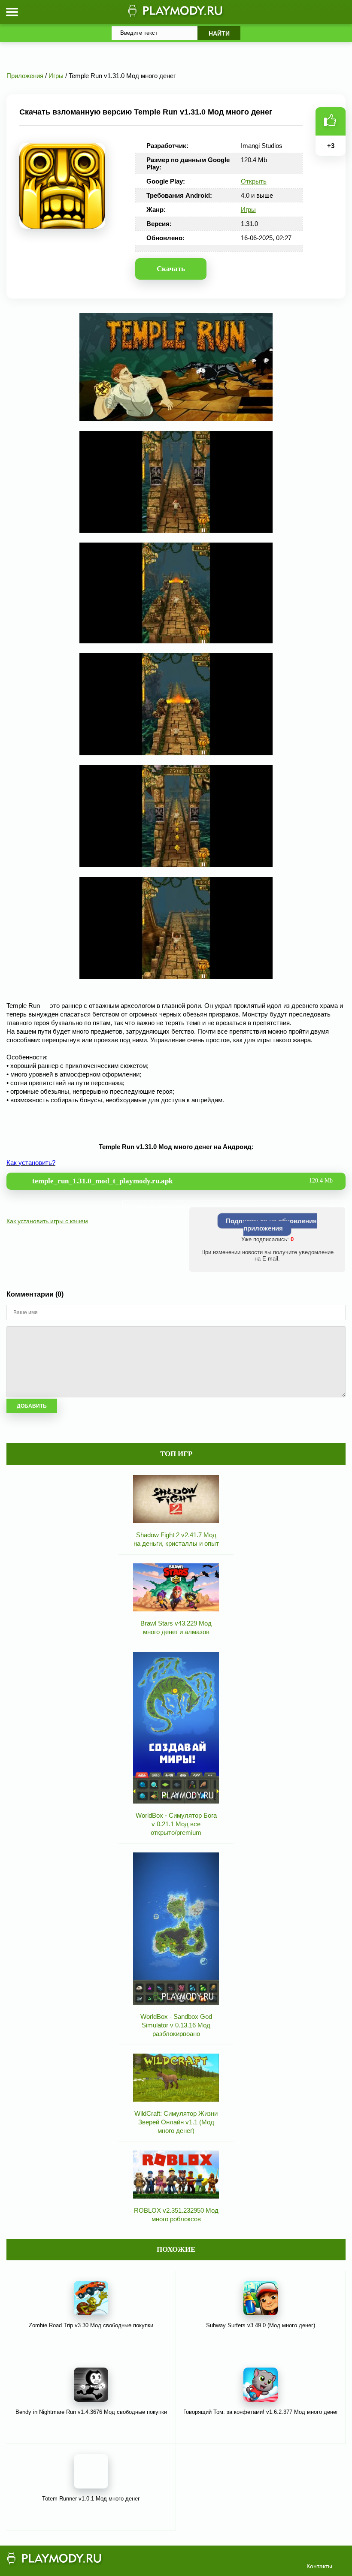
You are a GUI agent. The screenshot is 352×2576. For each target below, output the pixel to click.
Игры (248, 210)
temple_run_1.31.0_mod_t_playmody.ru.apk (182, 1181)
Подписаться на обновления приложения (271, 1225)
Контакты (319, 2566)
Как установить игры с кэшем (47, 1221)
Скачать (171, 269)
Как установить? (31, 1163)
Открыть (254, 181)
